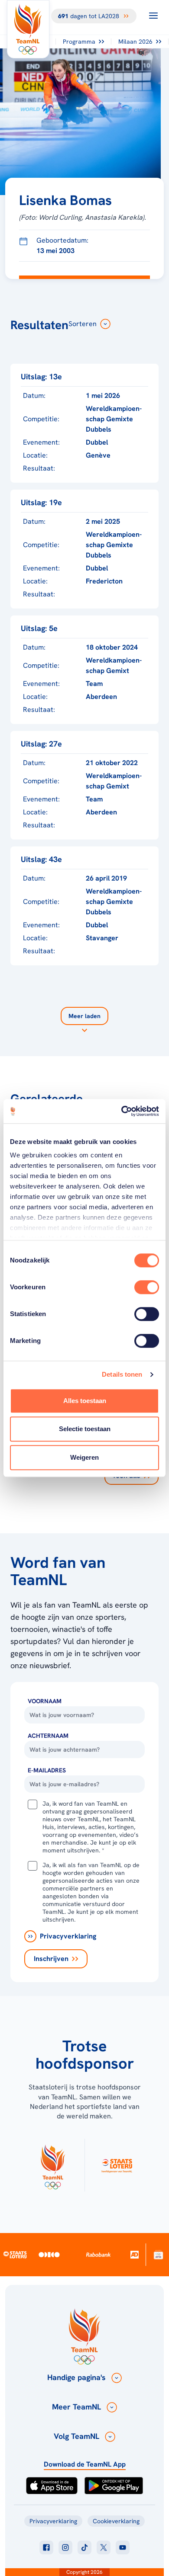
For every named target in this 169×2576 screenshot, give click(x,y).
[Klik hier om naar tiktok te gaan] (84, 2547)
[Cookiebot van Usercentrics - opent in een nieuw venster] (122, 1111)
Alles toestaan (85, 1401)
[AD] (135, 2254)
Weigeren (84, 1457)
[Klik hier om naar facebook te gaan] (46, 2547)
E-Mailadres (47, 1770)
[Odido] (49, 2254)
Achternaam (48, 1736)
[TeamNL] (53, 2165)
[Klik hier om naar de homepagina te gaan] (28, 29)
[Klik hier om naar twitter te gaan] (104, 2547)
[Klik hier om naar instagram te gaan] (65, 2547)
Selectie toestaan (85, 1429)
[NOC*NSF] (158, 2254)
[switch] (147, 1287)
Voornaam (45, 1701)
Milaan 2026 (135, 42)
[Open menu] (153, 16)
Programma (79, 42)
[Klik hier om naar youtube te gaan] (123, 2547)
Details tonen (122, 1374)
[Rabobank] (98, 2255)
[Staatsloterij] (15, 2255)
